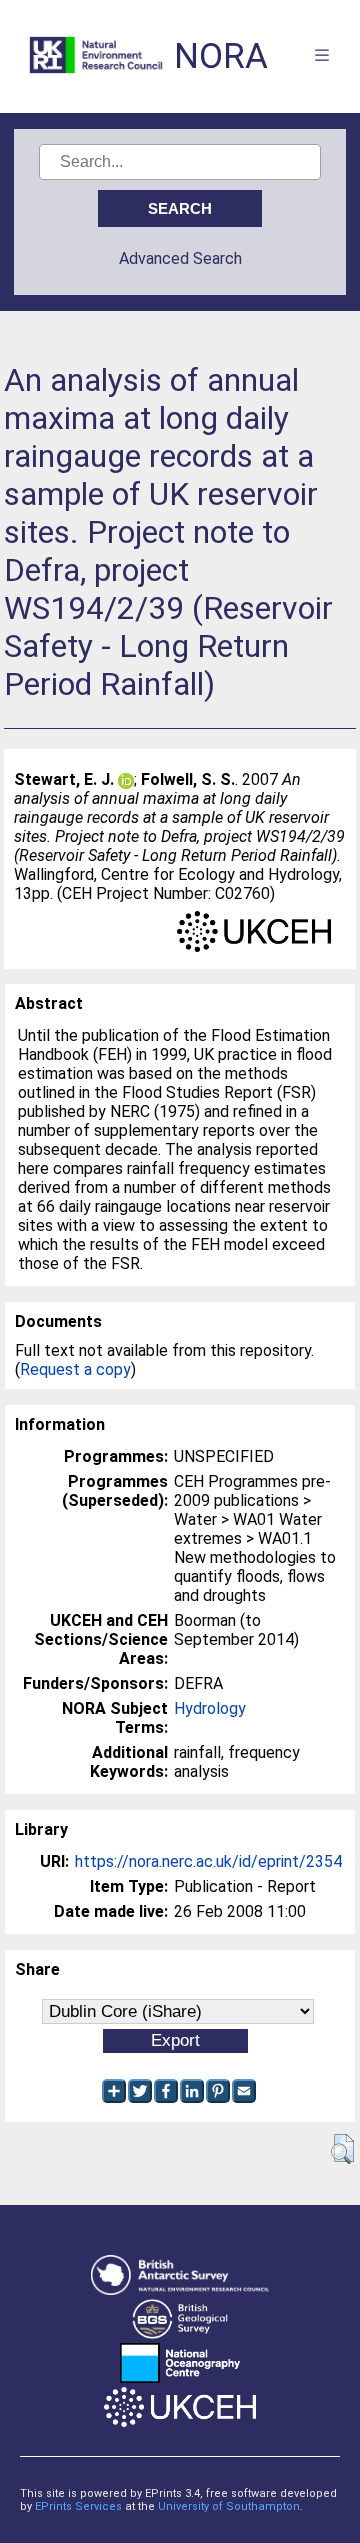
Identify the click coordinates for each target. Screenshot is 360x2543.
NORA (221, 56)
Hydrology (210, 1708)
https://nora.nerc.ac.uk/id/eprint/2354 (208, 1861)
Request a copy (75, 1369)
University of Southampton (229, 2506)
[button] (342, 2149)
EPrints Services (78, 2506)
